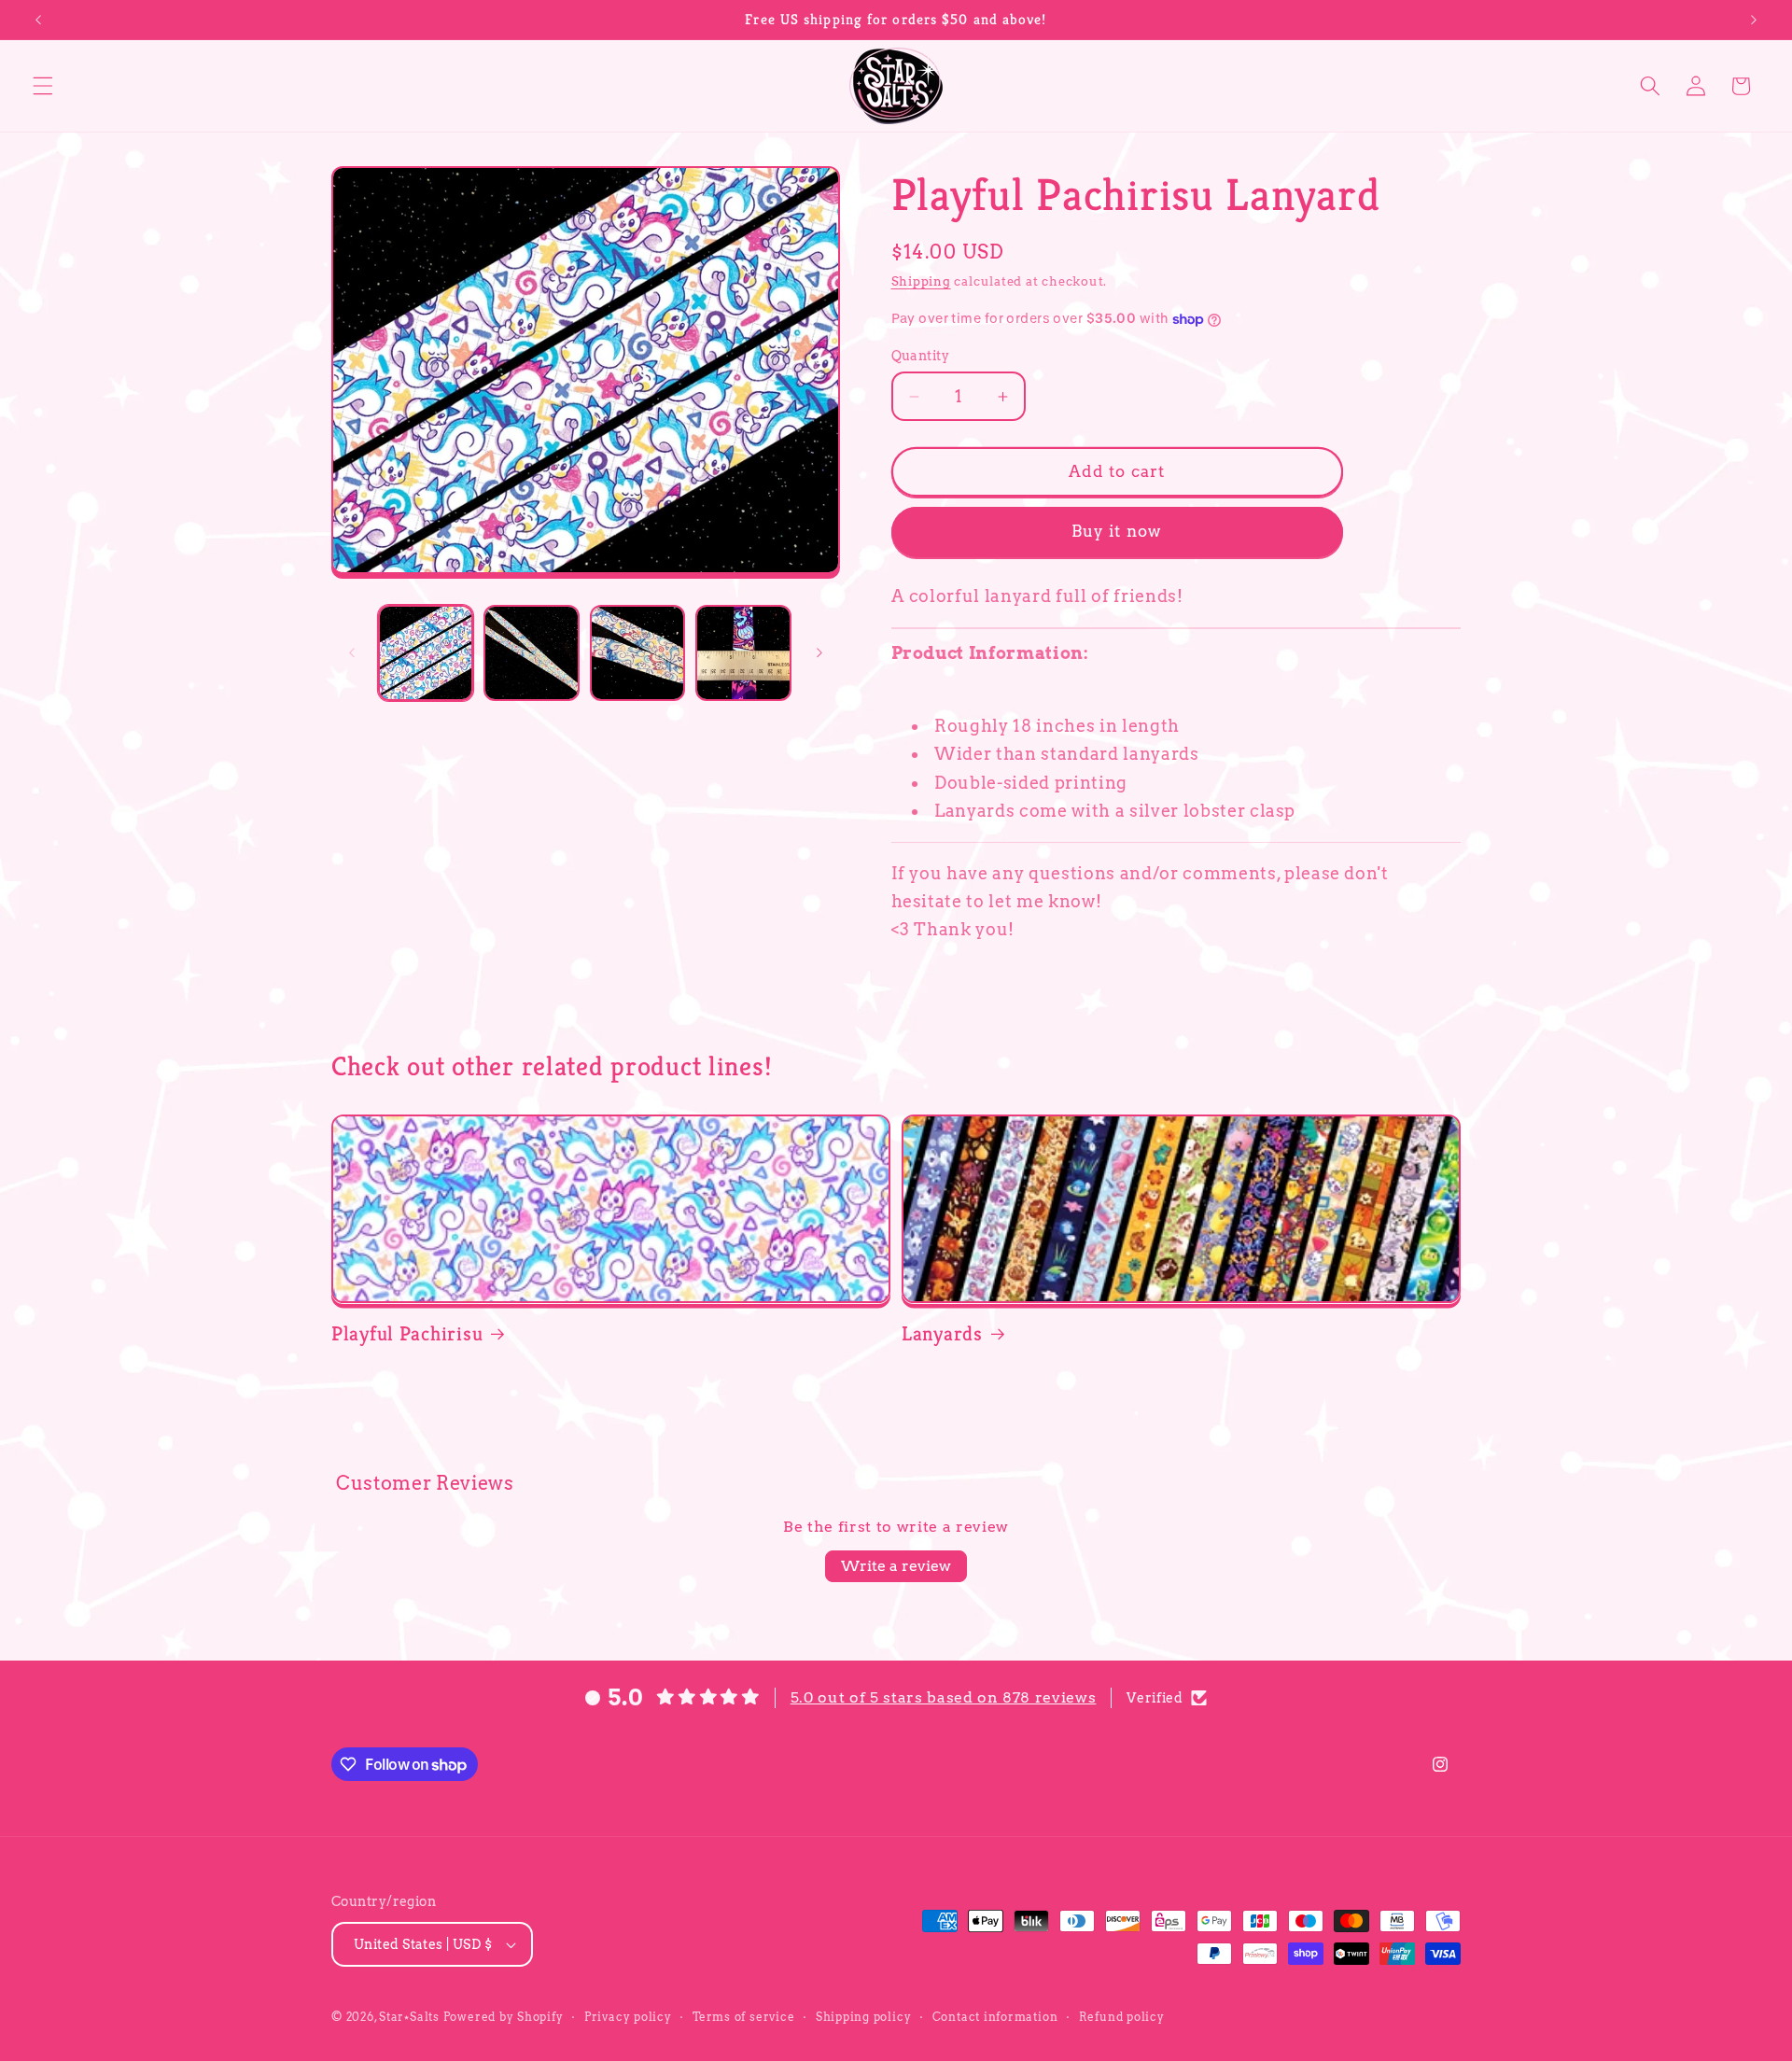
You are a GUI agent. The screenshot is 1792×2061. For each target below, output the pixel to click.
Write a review (896, 1566)
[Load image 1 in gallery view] (426, 653)
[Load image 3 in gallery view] (638, 653)
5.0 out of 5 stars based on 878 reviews (944, 1697)
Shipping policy (864, 2017)
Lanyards (942, 1333)
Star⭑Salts (409, 2017)
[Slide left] (352, 653)
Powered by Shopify (504, 2017)
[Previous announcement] (38, 20)
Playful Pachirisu (407, 1333)
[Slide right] (819, 653)
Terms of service (743, 2017)
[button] (43, 86)
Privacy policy (628, 2017)
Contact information (995, 2017)
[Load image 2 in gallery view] (532, 653)
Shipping (921, 281)
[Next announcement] (1754, 20)
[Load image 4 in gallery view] (743, 653)
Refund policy (1122, 2017)
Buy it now (1117, 532)
